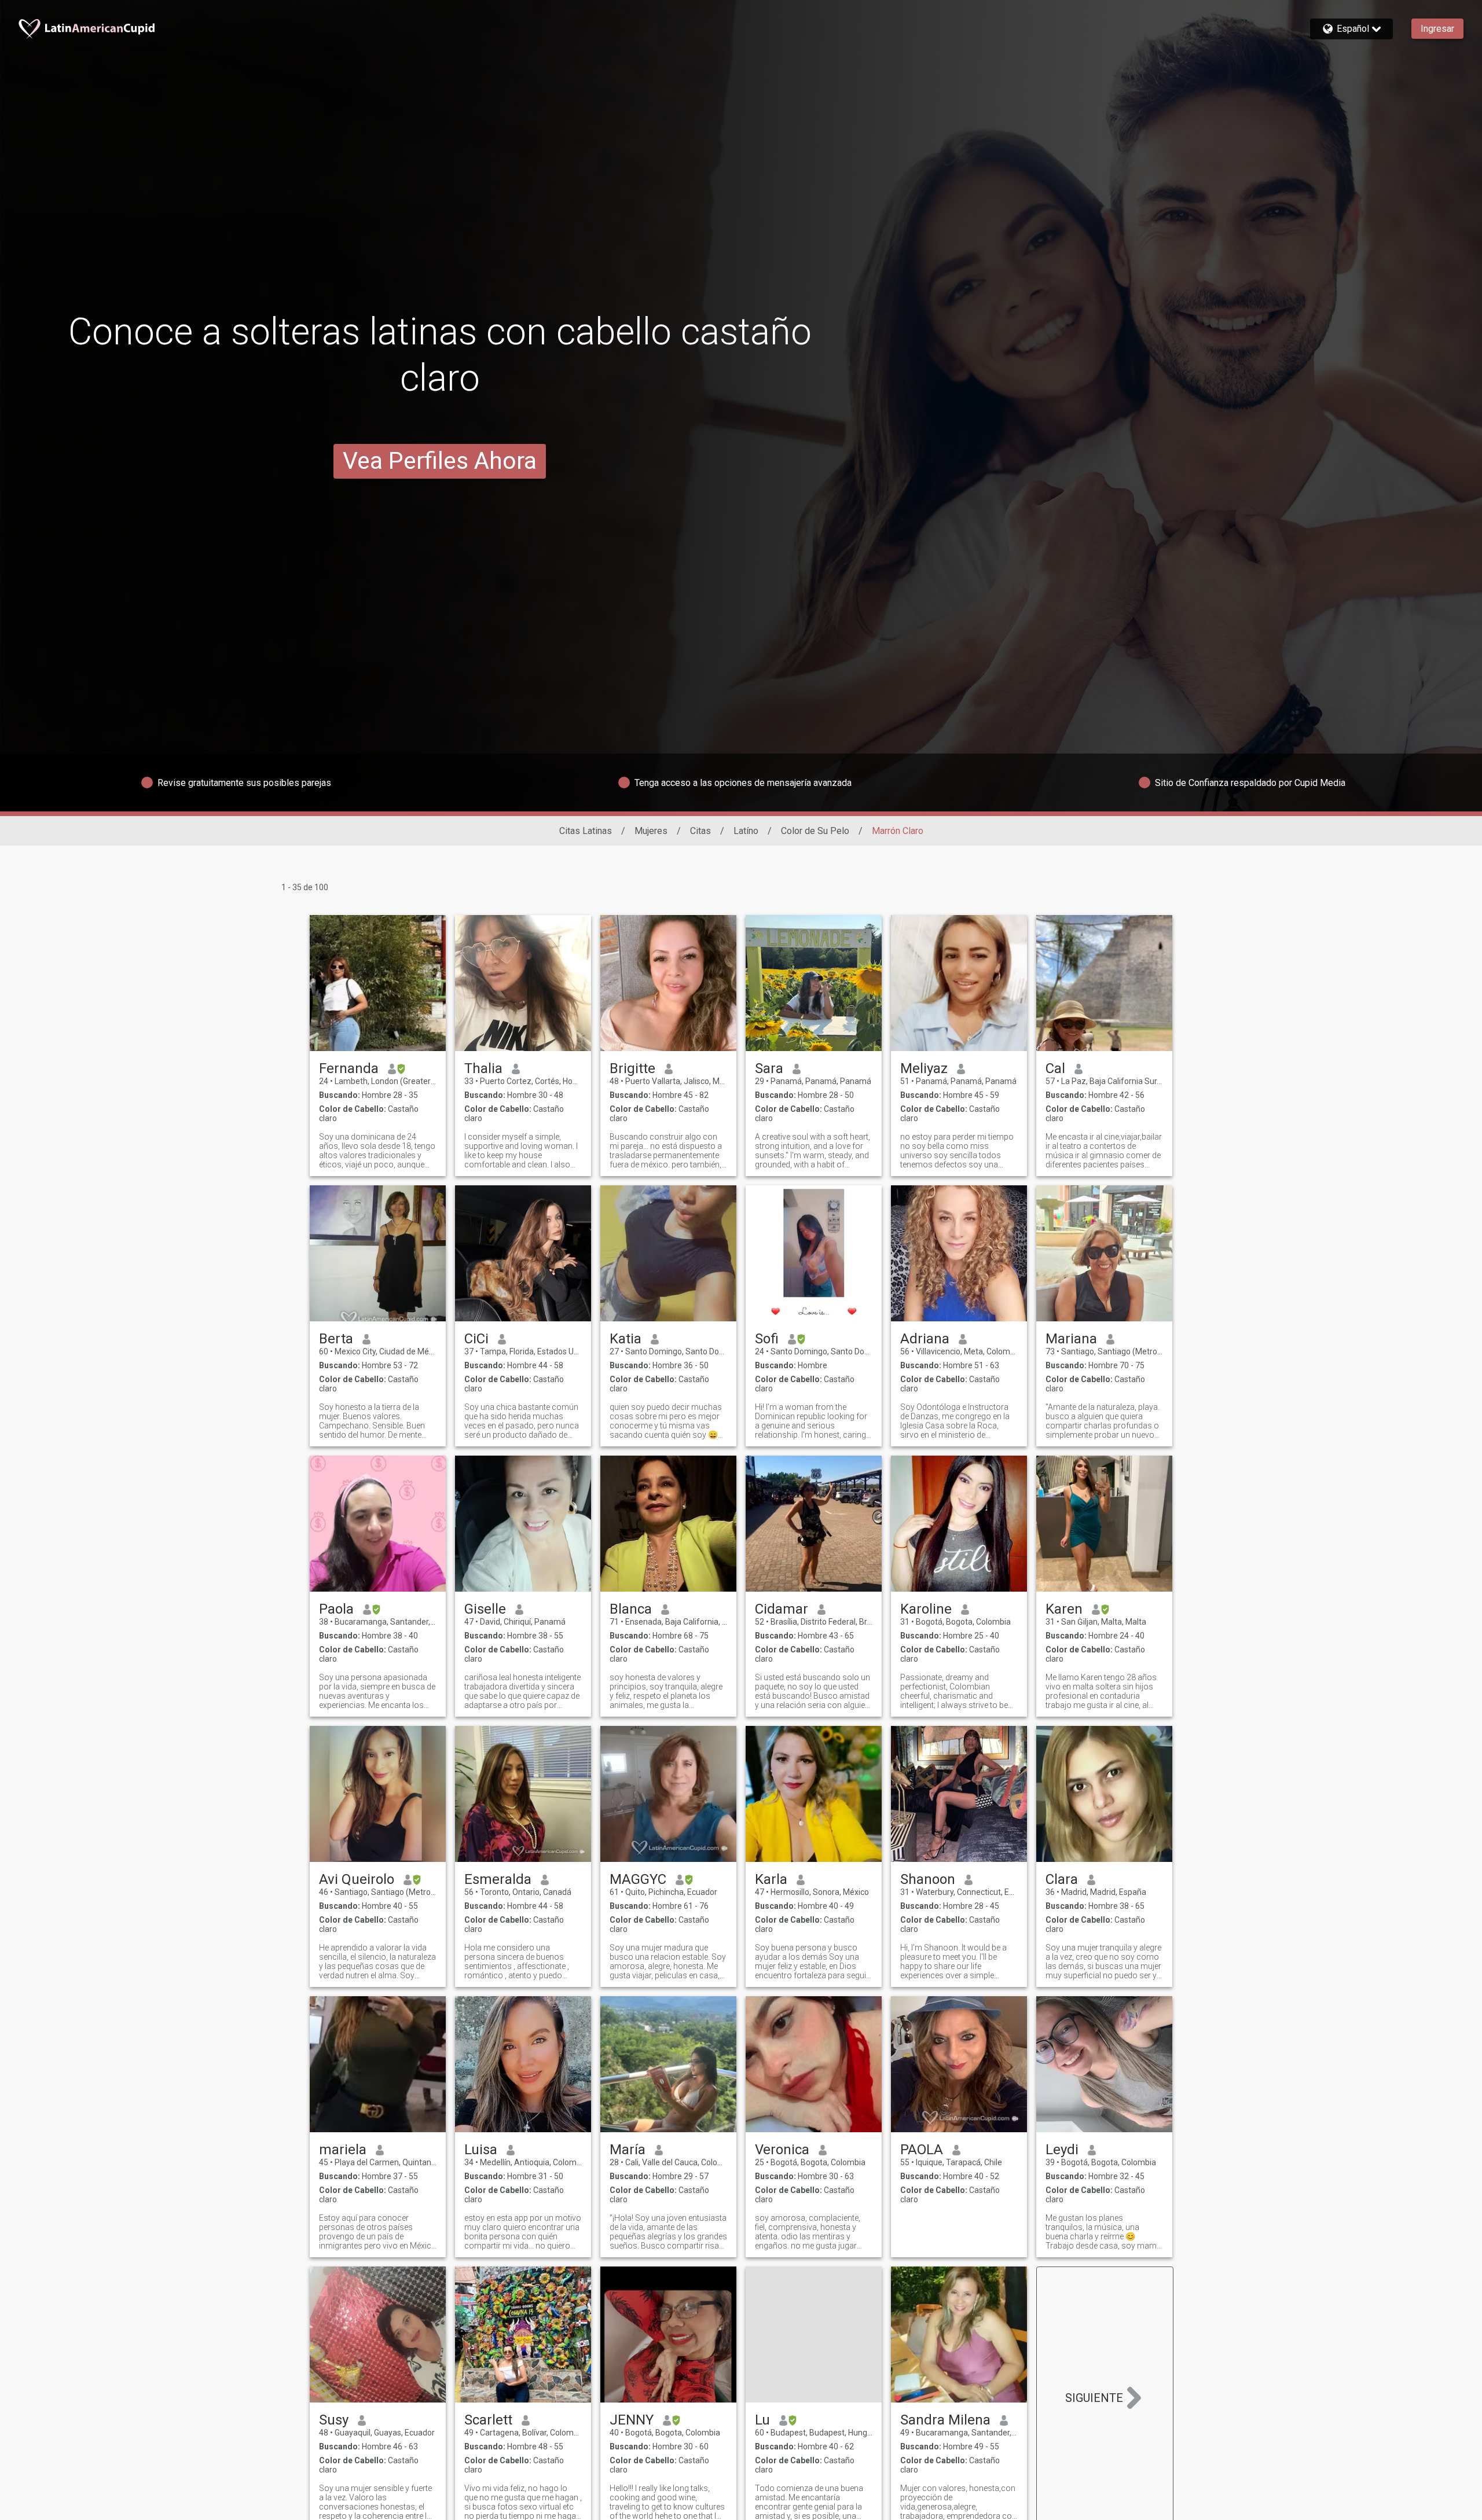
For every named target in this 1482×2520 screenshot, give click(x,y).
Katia (626, 1339)
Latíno (746, 831)
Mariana (1071, 1339)
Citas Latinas (586, 831)
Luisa (481, 2150)
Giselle (485, 1609)
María (628, 2150)
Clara (1062, 1879)
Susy (334, 2420)
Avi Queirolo (357, 1879)
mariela (343, 2150)
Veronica (782, 2150)
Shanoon (928, 1879)
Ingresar (1437, 29)
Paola (336, 1609)
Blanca (631, 1609)
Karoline (926, 1609)
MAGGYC (638, 1879)
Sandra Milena (945, 2420)
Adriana (925, 1339)
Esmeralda (498, 1879)
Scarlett (488, 2420)
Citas (700, 831)
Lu (762, 2420)
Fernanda (349, 1068)
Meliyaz (924, 1068)
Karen (1064, 1609)
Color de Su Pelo (815, 831)
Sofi (767, 1339)
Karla (771, 1879)
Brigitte (632, 1068)
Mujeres (651, 831)
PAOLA (922, 2150)
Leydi (1062, 2150)
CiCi (476, 1339)
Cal (1055, 1068)
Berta (336, 1339)
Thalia (483, 1068)
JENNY (632, 2420)
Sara (769, 1068)
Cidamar (782, 1609)
